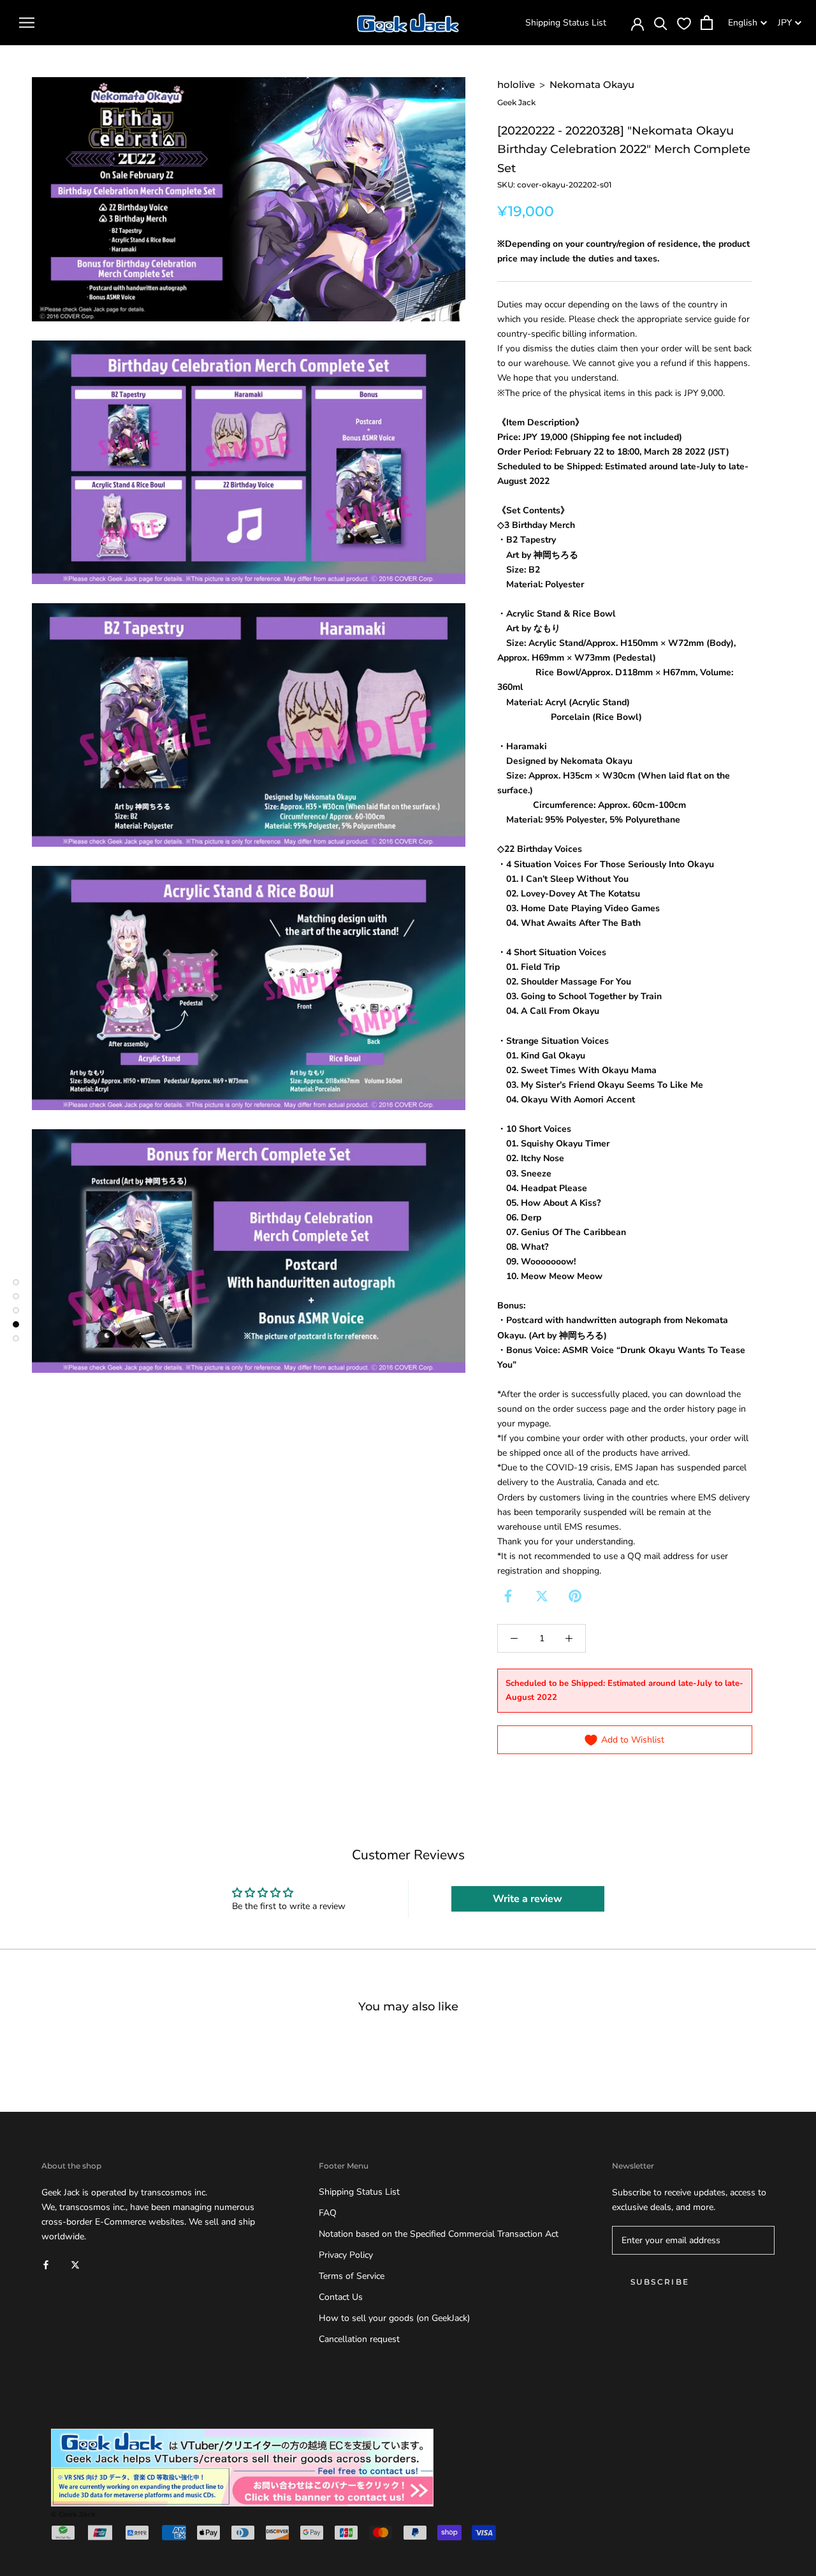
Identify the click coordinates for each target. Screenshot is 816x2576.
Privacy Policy (346, 2255)
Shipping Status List (566, 23)
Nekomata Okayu (592, 84)
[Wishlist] (684, 23)
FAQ (328, 2213)
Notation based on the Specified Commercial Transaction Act (439, 2234)
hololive (516, 84)
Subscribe (660, 2282)
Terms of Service (352, 2276)
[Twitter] (542, 1596)
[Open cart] (707, 23)
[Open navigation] (27, 23)
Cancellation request (359, 2339)
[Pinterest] (575, 1596)
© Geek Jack (73, 2514)
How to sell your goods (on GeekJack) (394, 2318)
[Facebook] (508, 1596)
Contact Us (341, 2297)
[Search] (661, 23)
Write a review (528, 1899)
